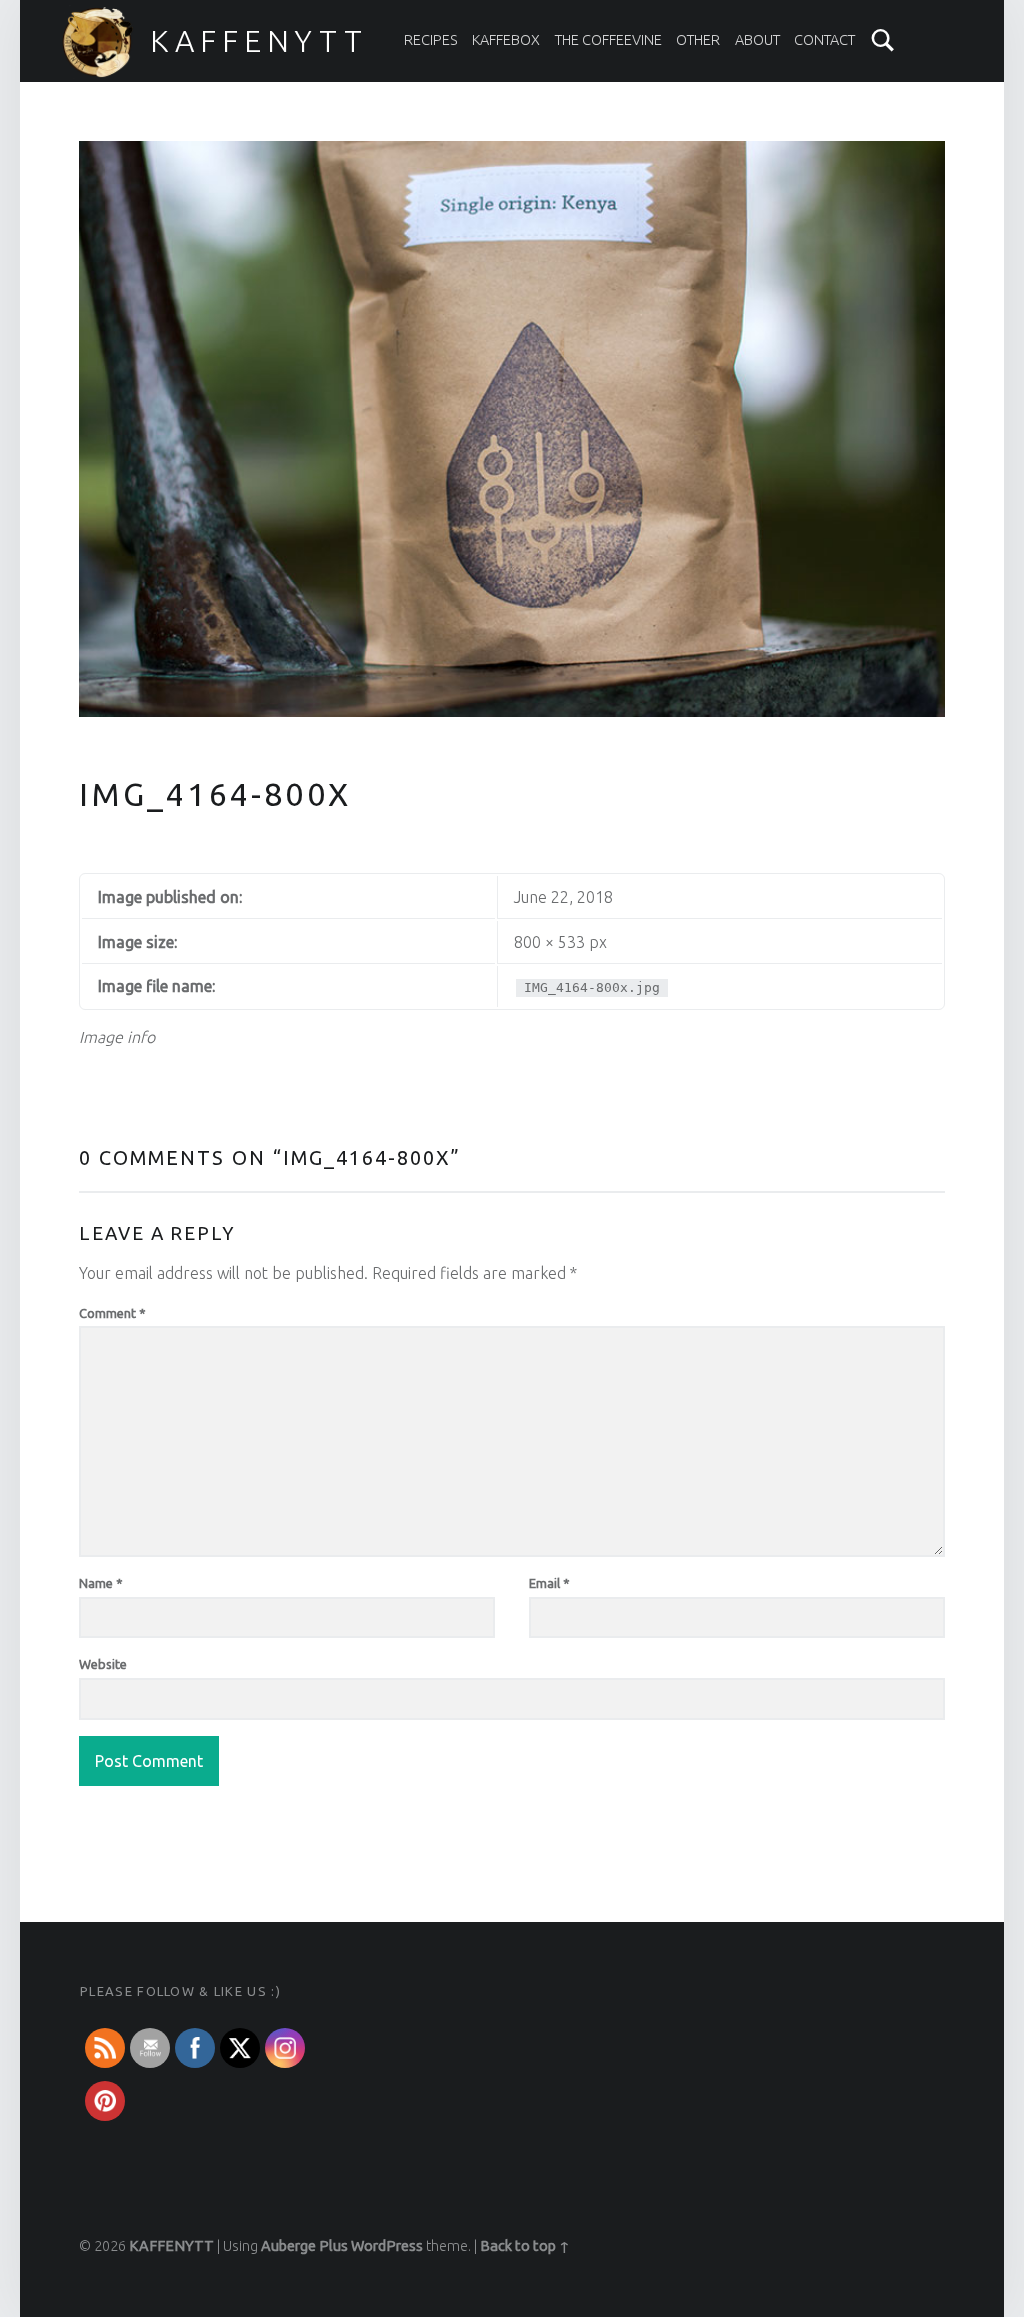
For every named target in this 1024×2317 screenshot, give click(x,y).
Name (101, 1583)
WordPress (387, 2246)
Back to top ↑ (525, 2246)
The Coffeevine (608, 40)
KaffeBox (506, 40)
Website (103, 1664)
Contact (824, 40)
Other (698, 40)
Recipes (431, 40)
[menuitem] (431, 40)
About (757, 40)
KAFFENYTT (259, 41)
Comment (112, 1313)
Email (549, 1583)
